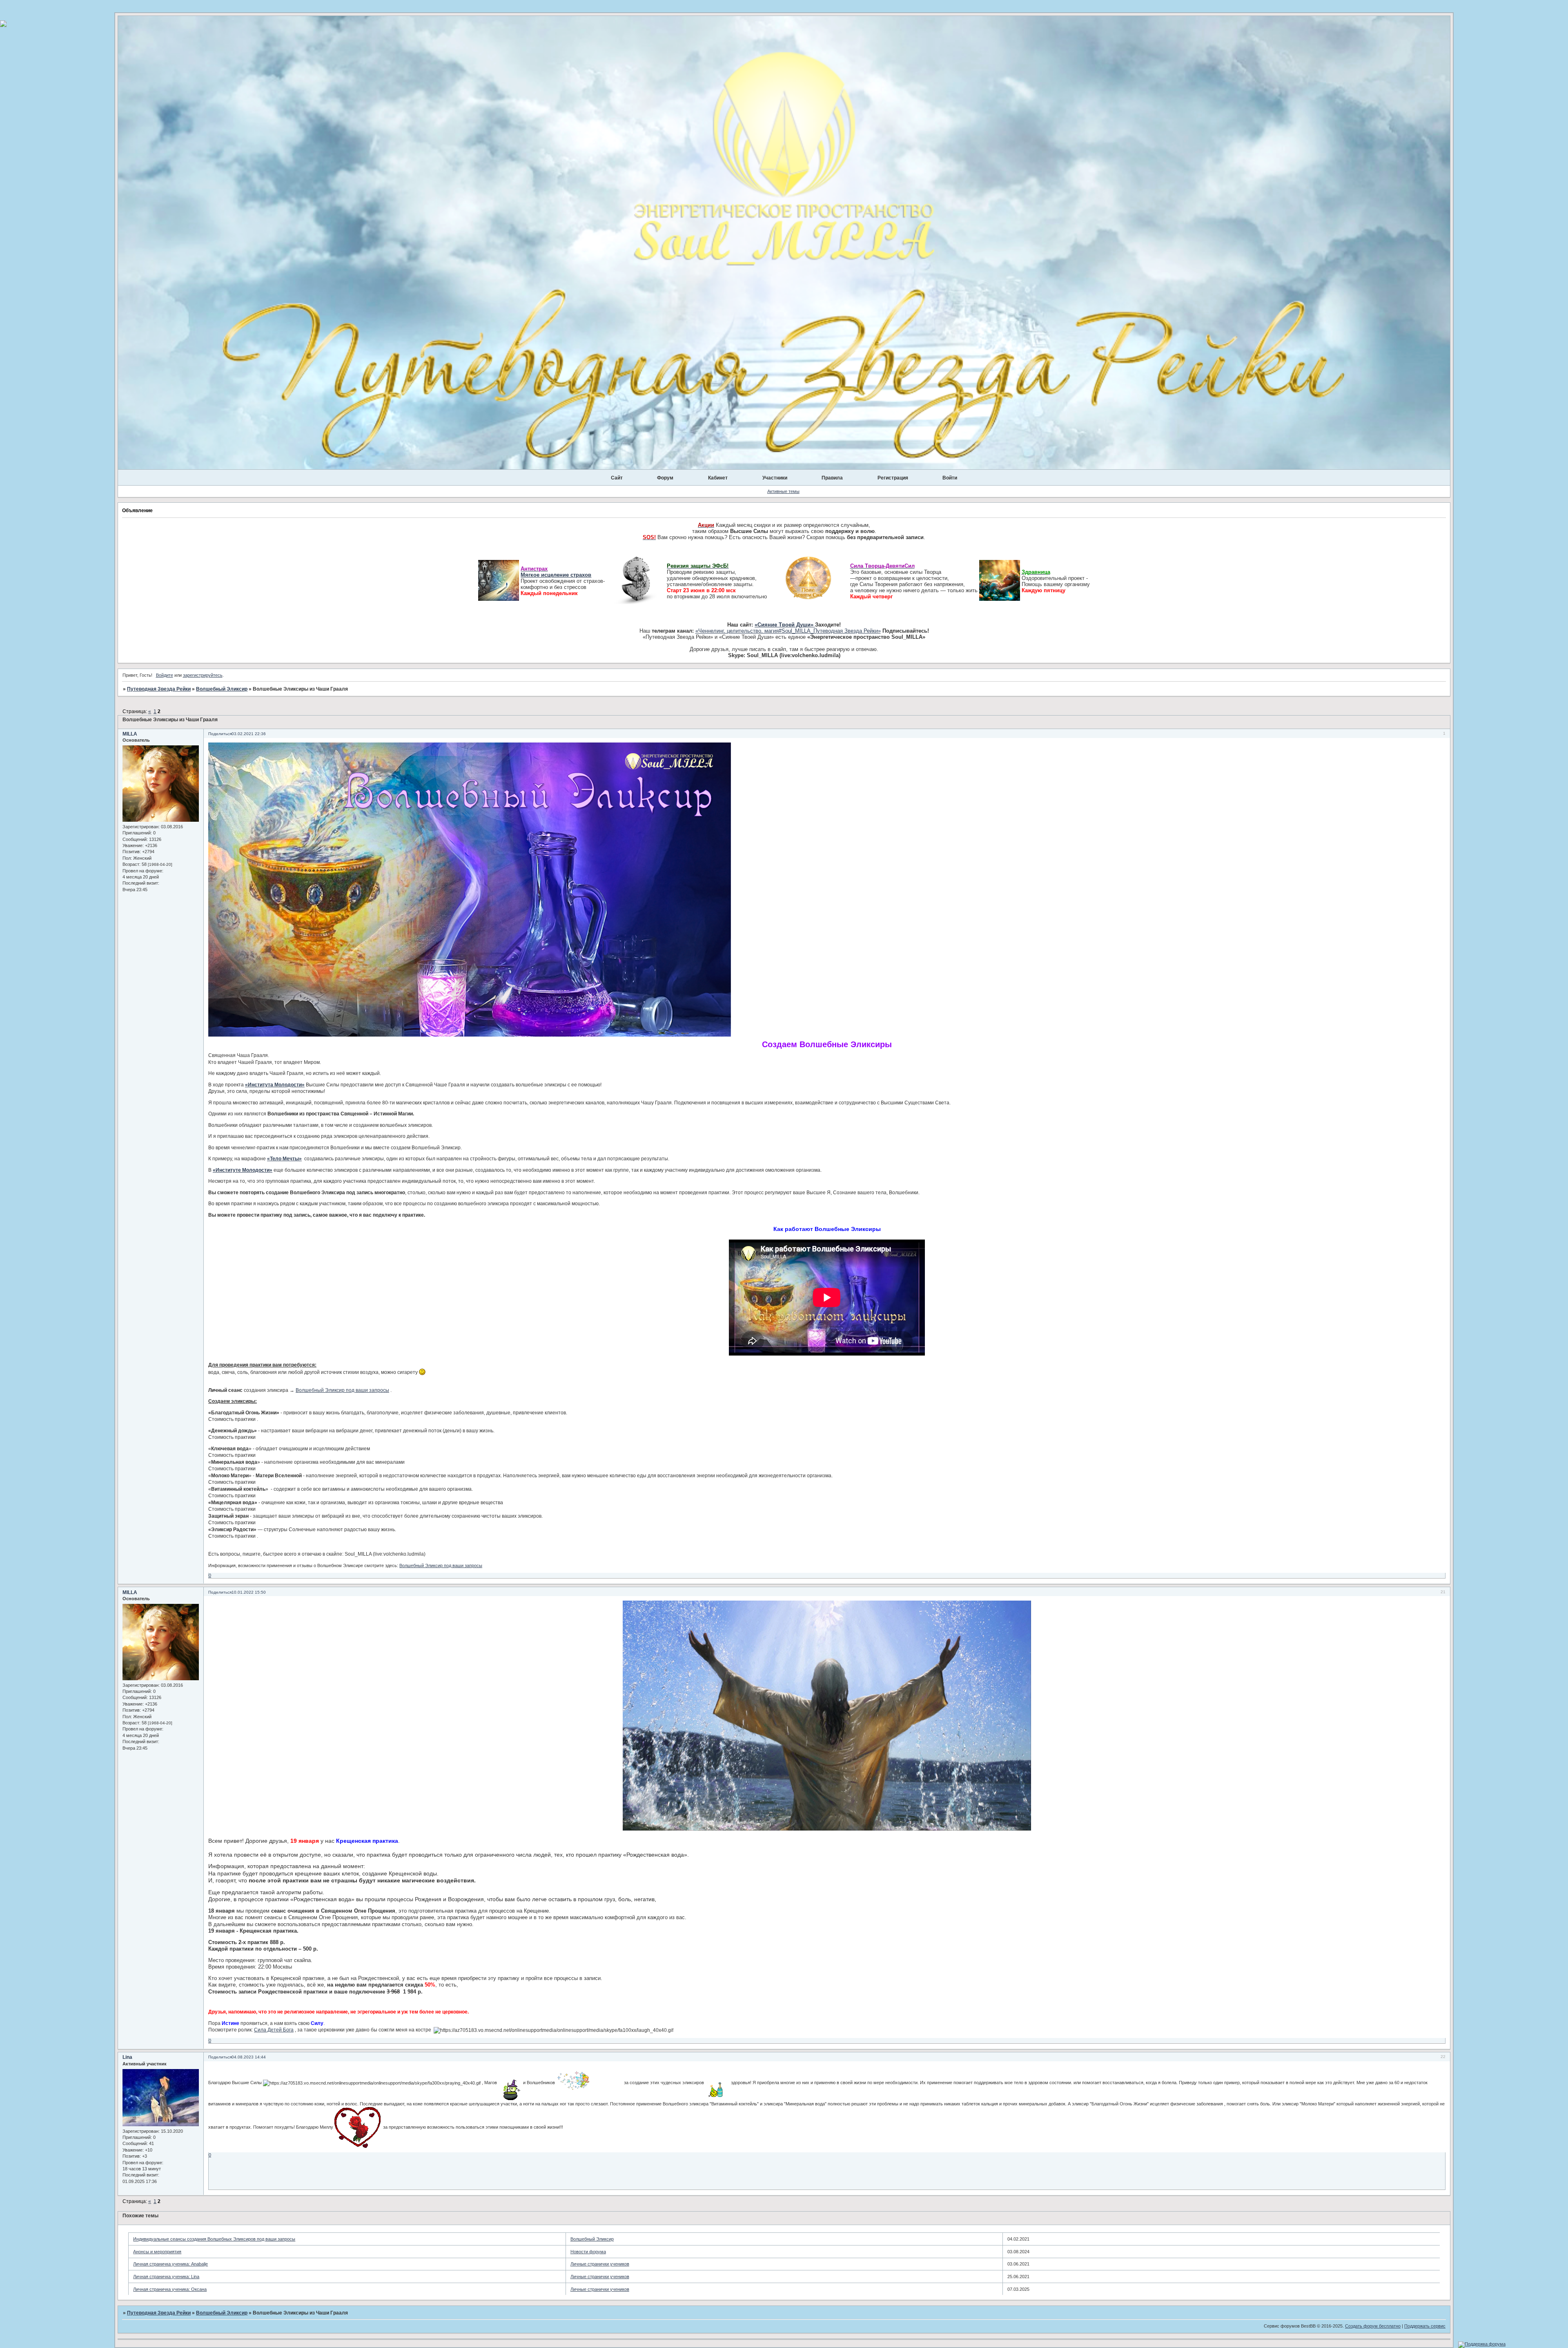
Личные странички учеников (600, 2264)
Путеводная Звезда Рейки (159, 689)
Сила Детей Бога (274, 2030)
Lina (127, 2057)
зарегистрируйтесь (203, 675)
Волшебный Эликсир (222, 689)
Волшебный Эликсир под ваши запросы (342, 1390)
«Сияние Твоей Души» (785, 625)
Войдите (165, 675)
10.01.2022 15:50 (249, 1592)
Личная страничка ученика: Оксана (170, 2289)
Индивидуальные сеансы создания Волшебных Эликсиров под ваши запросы (214, 2239)
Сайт (617, 478)
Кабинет (718, 478)
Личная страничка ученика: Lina (166, 2277)
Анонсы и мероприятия (157, 2252)
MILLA (130, 734)
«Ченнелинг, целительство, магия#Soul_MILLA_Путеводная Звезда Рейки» (788, 631)
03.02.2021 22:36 (249, 734)
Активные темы (783, 491)
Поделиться (220, 734)
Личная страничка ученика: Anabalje (170, 2264)
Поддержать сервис (1425, 2326)
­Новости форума (588, 2252)
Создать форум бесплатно (1373, 2326)
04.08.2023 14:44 (249, 2057)
